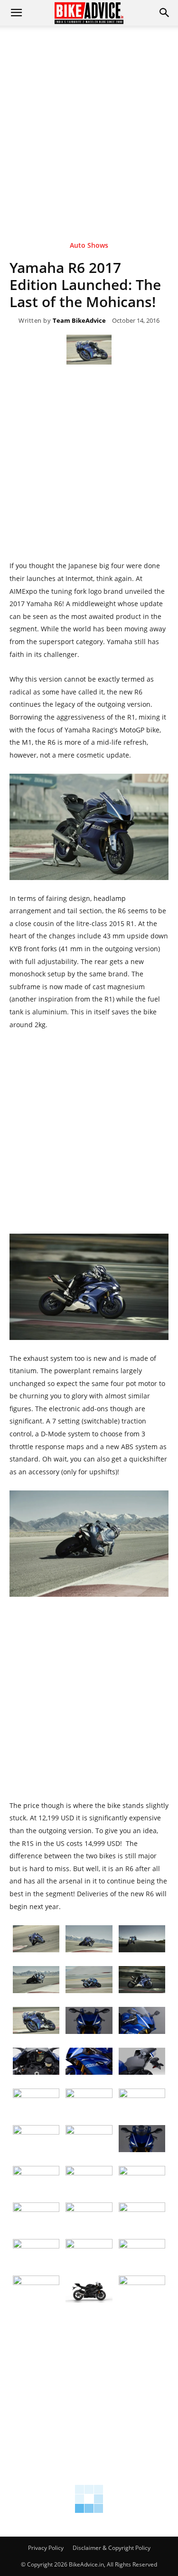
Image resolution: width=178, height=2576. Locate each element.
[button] (165, 13)
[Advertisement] (89, 119)
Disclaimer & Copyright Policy (112, 2548)
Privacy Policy (46, 2548)
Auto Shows (89, 246)
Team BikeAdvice (79, 321)
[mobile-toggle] (16, 13)
